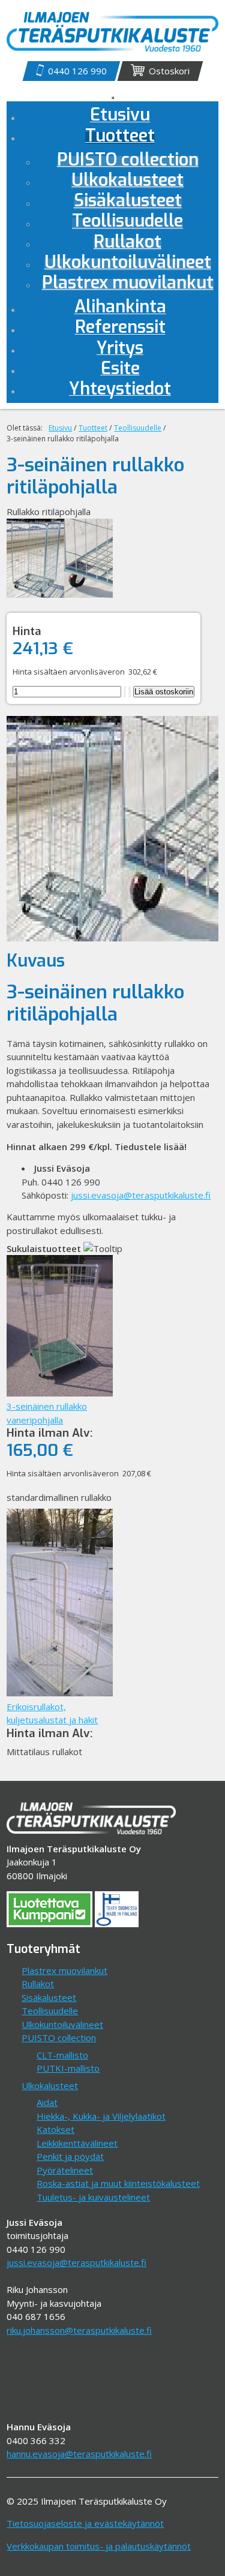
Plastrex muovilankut (64, 1970)
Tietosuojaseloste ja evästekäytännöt (85, 2523)
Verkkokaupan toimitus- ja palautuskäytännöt (99, 2546)
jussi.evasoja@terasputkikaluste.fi (141, 1195)
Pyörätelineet (65, 2170)
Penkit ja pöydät (70, 2156)
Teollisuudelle (50, 2011)
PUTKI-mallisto (68, 2068)
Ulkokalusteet (50, 2086)
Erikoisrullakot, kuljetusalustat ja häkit (52, 1713)
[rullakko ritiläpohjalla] (59, 594)
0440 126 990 (77, 71)
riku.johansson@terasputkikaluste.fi (79, 2330)
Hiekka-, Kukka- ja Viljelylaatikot (101, 2116)
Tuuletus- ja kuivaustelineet (93, 2197)
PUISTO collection (59, 2038)
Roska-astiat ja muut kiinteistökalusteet (118, 2183)
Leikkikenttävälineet (77, 2143)
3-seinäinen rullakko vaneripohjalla (47, 1413)
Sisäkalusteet (49, 1997)
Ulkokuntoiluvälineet (62, 2024)
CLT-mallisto (62, 2055)
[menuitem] (120, 138)
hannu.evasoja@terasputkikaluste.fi (79, 2454)
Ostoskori (169, 71)
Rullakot (38, 1984)
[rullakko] (112, 938)
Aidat (47, 2102)
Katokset (55, 2129)
